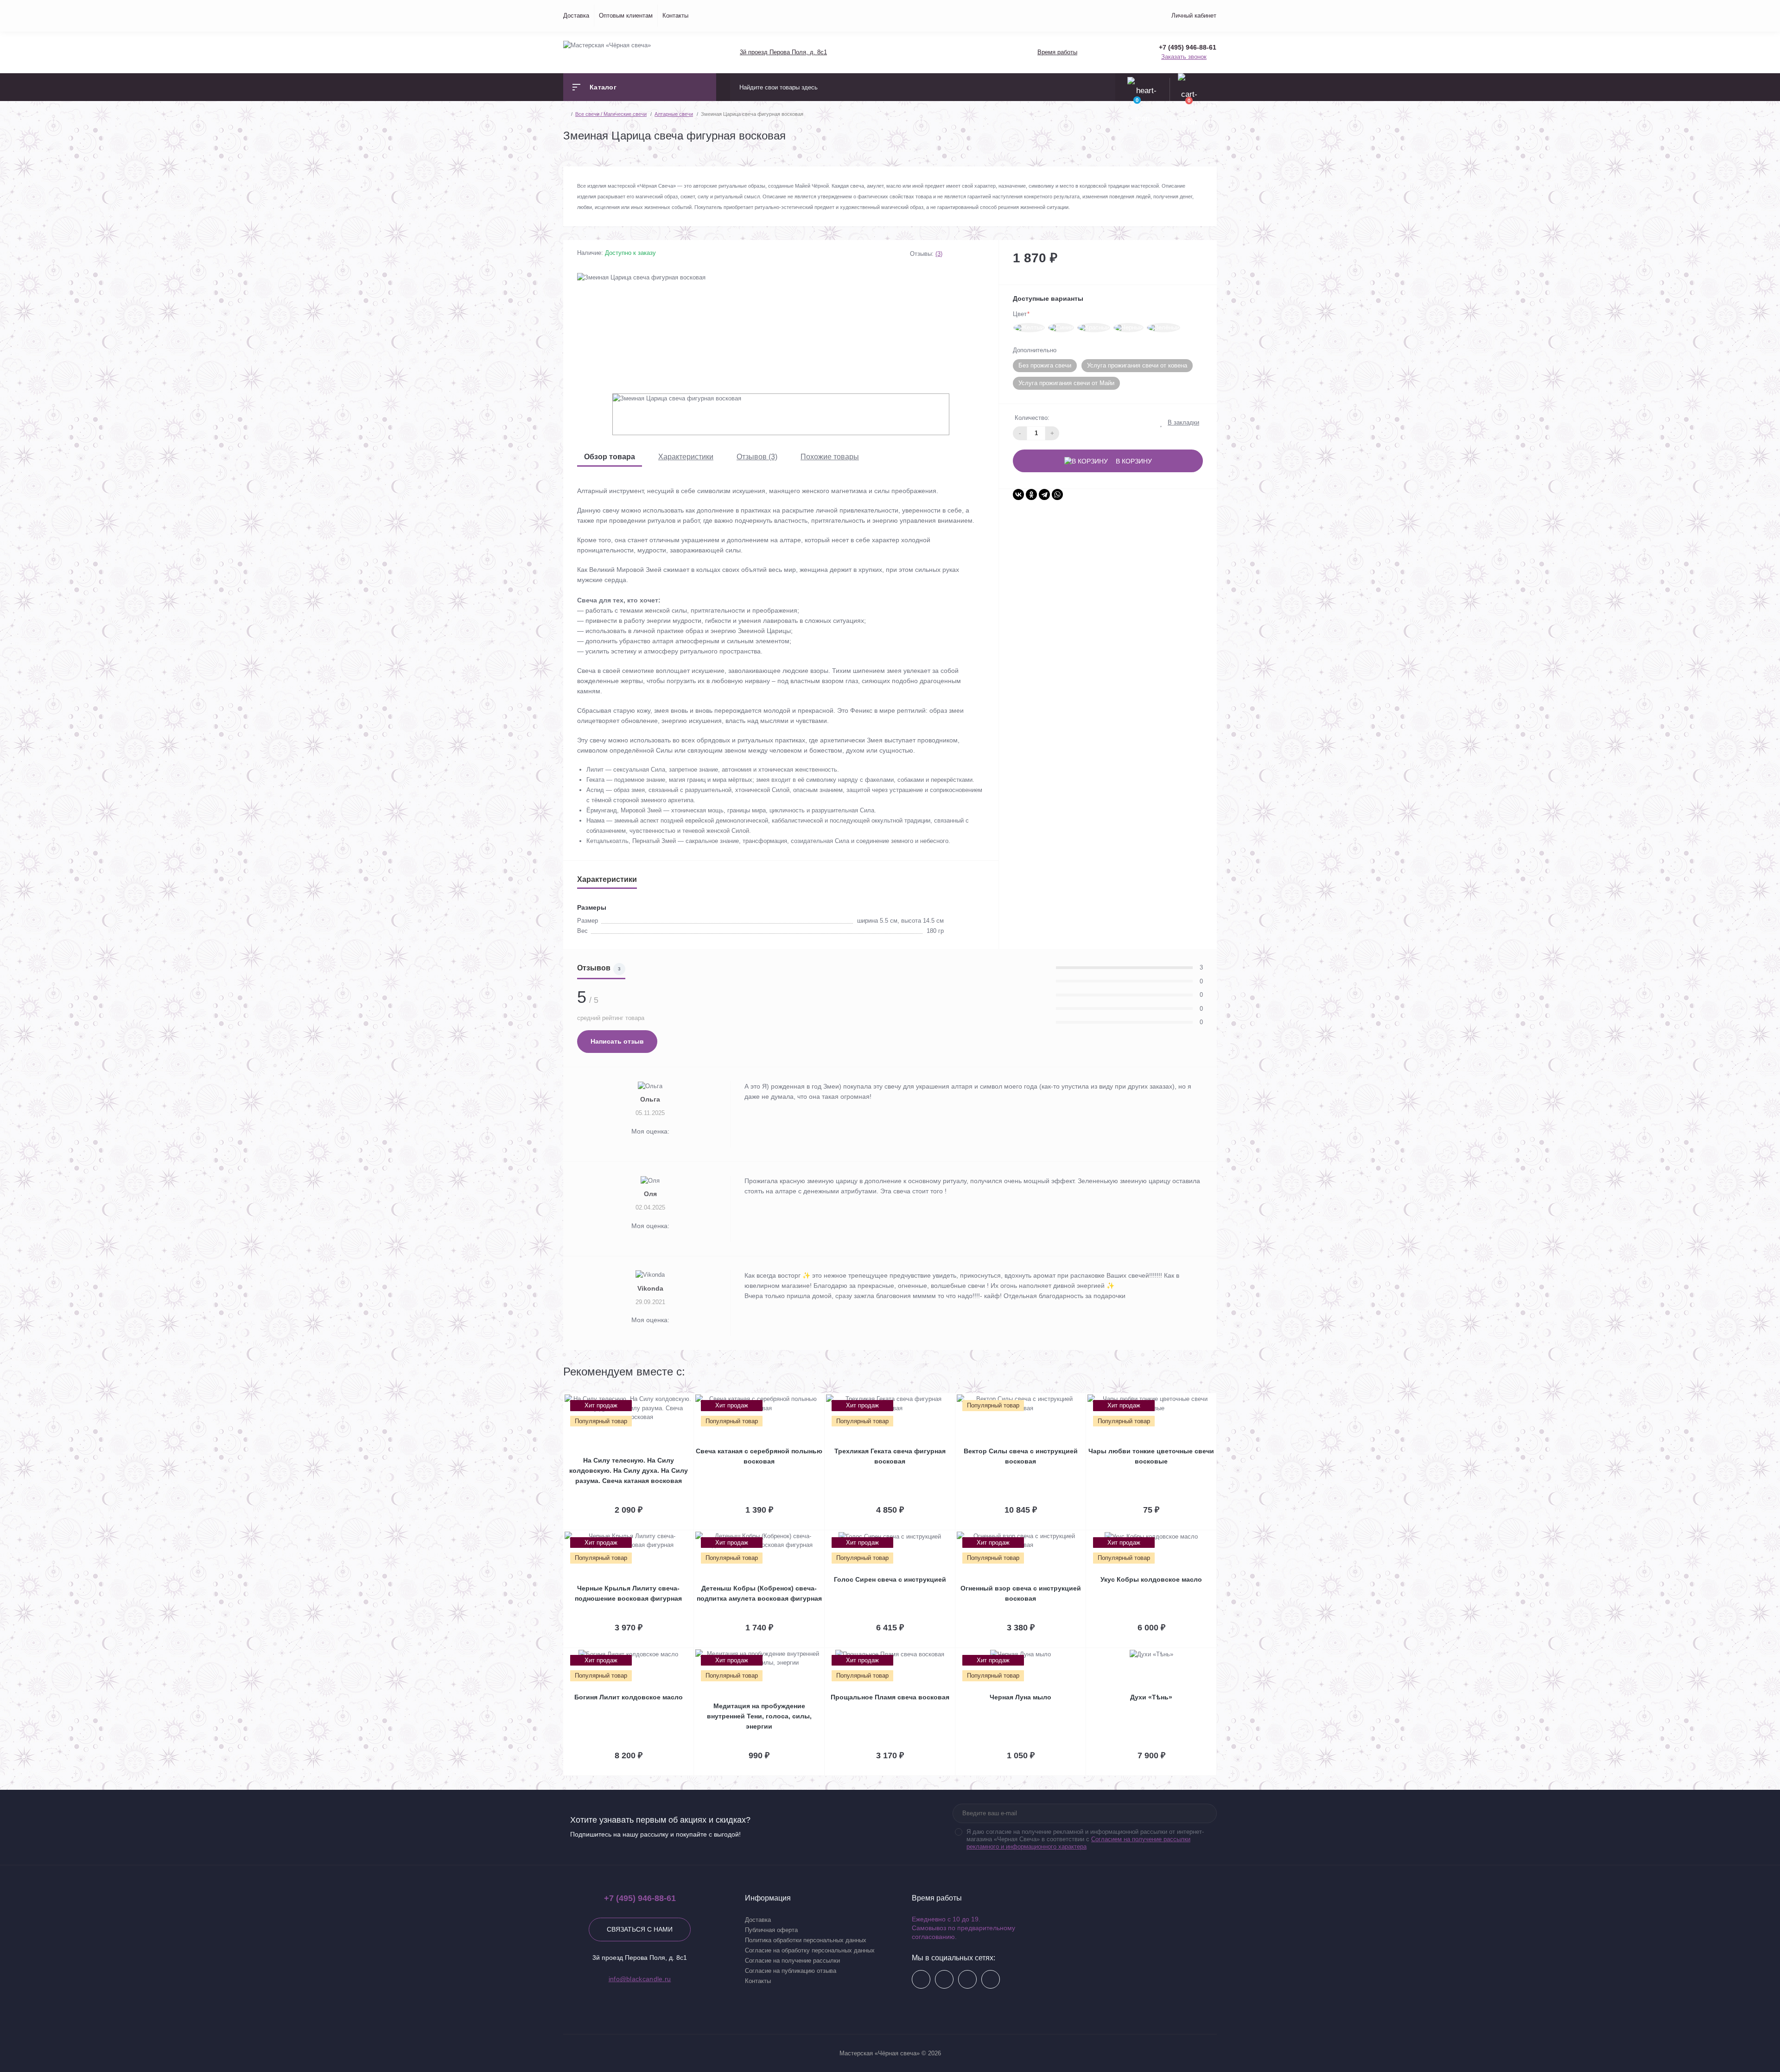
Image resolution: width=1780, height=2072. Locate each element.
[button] (783, 52)
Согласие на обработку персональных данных (810, 1950)
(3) (939, 254)
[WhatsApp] (1057, 494)
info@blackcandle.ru (640, 1979)
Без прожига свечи (1045, 365)
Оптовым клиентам (626, 16)
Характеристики (686, 457)
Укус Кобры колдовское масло (1151, 1579)
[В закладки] (692, 1399)
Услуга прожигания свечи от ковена (1137, 365)
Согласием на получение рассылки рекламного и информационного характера (1078, 1843)
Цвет (1021, 314)
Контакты (675, 16)
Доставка (576, 16)
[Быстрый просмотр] (683, 1399)
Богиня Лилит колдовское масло (629, 1697)
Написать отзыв (617, 1041)
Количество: (1032, 418)
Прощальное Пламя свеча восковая (890, 1697)
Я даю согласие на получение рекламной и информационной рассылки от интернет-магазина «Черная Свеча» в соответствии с (1085, 1839)
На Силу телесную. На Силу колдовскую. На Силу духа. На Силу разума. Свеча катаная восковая (629, 1470)
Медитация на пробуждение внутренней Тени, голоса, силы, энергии (759, 1716)
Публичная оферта (771, 1930)
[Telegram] (1044, 494)
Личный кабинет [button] (1194, 16)
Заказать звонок (1184, 57)
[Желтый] (1029, 328)
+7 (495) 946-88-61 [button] (640, 1898)
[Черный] (1128, 328)
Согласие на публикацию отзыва (791, 1971)
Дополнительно (1035, 350)
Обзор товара (610, 457)
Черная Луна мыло (1020, 1697)
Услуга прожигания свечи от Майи (1066, 383)
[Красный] (1093, 328)
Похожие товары (830, 457)
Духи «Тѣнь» (1151, 1697)
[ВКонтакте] (1018, 494)
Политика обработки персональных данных (806, 1940)
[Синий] (1061, 328)
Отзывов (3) (757, 457)
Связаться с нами (640, 1929)
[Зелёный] (1163, 328)
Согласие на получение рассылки (792, 1961)
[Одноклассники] (1031, 494)
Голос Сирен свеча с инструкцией (890, 1579)
